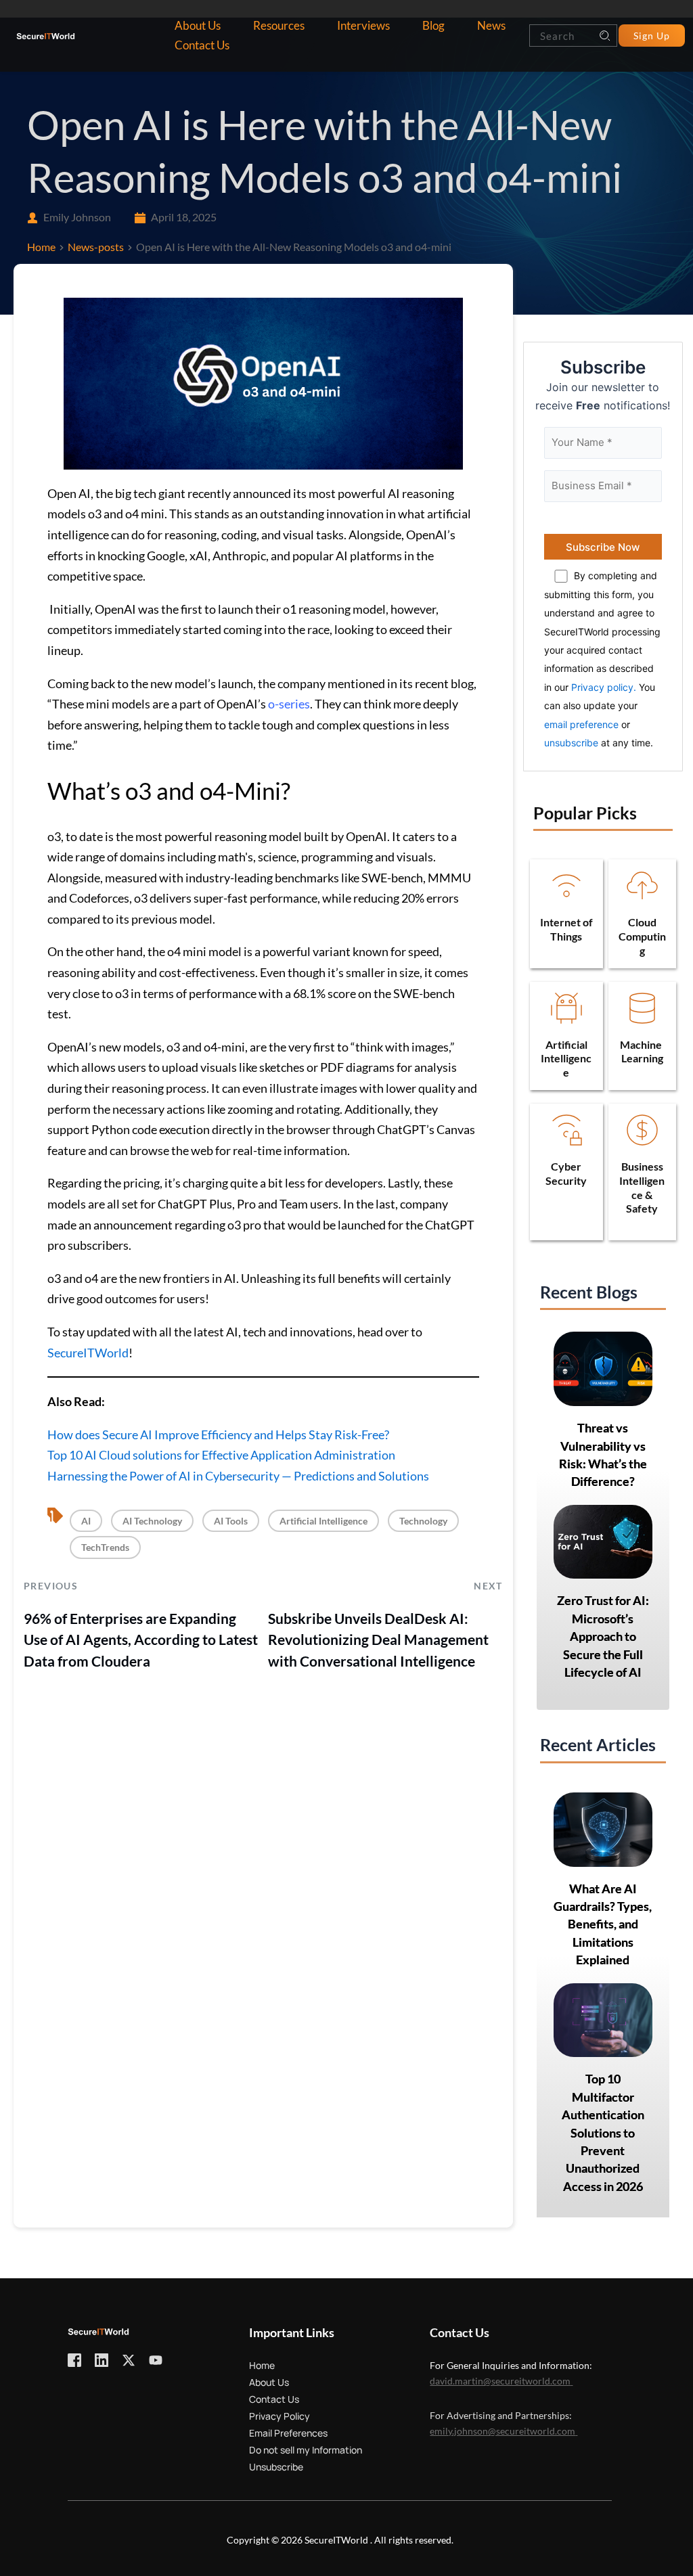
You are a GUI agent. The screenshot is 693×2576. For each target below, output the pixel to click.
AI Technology (152, 1521)
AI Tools (231, 1521)
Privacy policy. (604, 687)
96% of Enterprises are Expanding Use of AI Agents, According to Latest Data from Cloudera (141, 1640)
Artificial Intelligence (323, 1521)
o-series (289, 704)
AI (86, 1521)
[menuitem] (198, 26)
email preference (581, 724)
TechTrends (105, 1547)
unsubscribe (571, 743)
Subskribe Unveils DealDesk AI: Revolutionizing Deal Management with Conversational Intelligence (378, 1640)
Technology (423, 1521)
